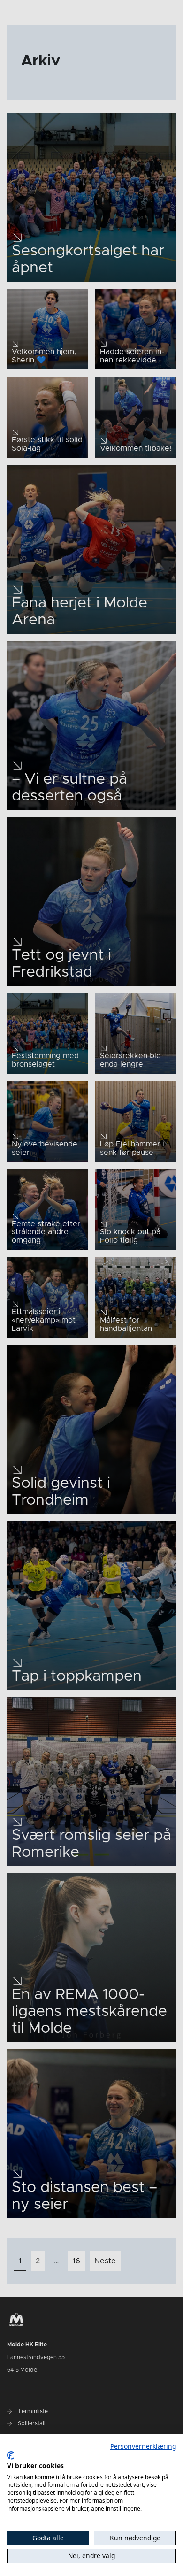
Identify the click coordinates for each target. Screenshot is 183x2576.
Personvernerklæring (143, 2446)
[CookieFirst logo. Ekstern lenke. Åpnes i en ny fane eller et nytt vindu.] (11, 2455)
